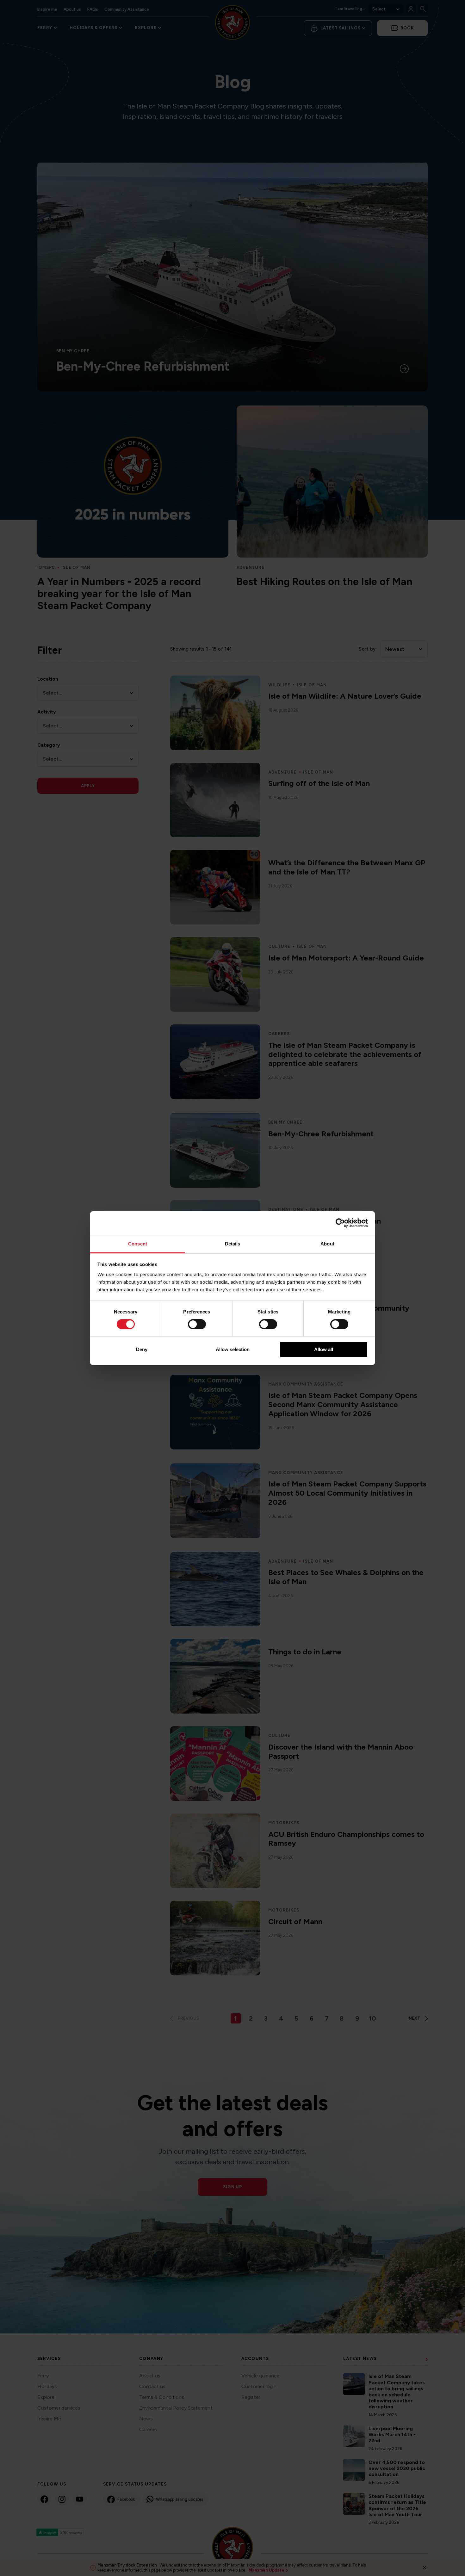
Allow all (324, 1349)
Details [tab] (233, 1243)
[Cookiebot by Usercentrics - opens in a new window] (340, 1223)
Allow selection (233, 1349)
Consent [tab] (138, 1243)
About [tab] (327, 1243)
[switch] (197, 1324)
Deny (142, 1349)
